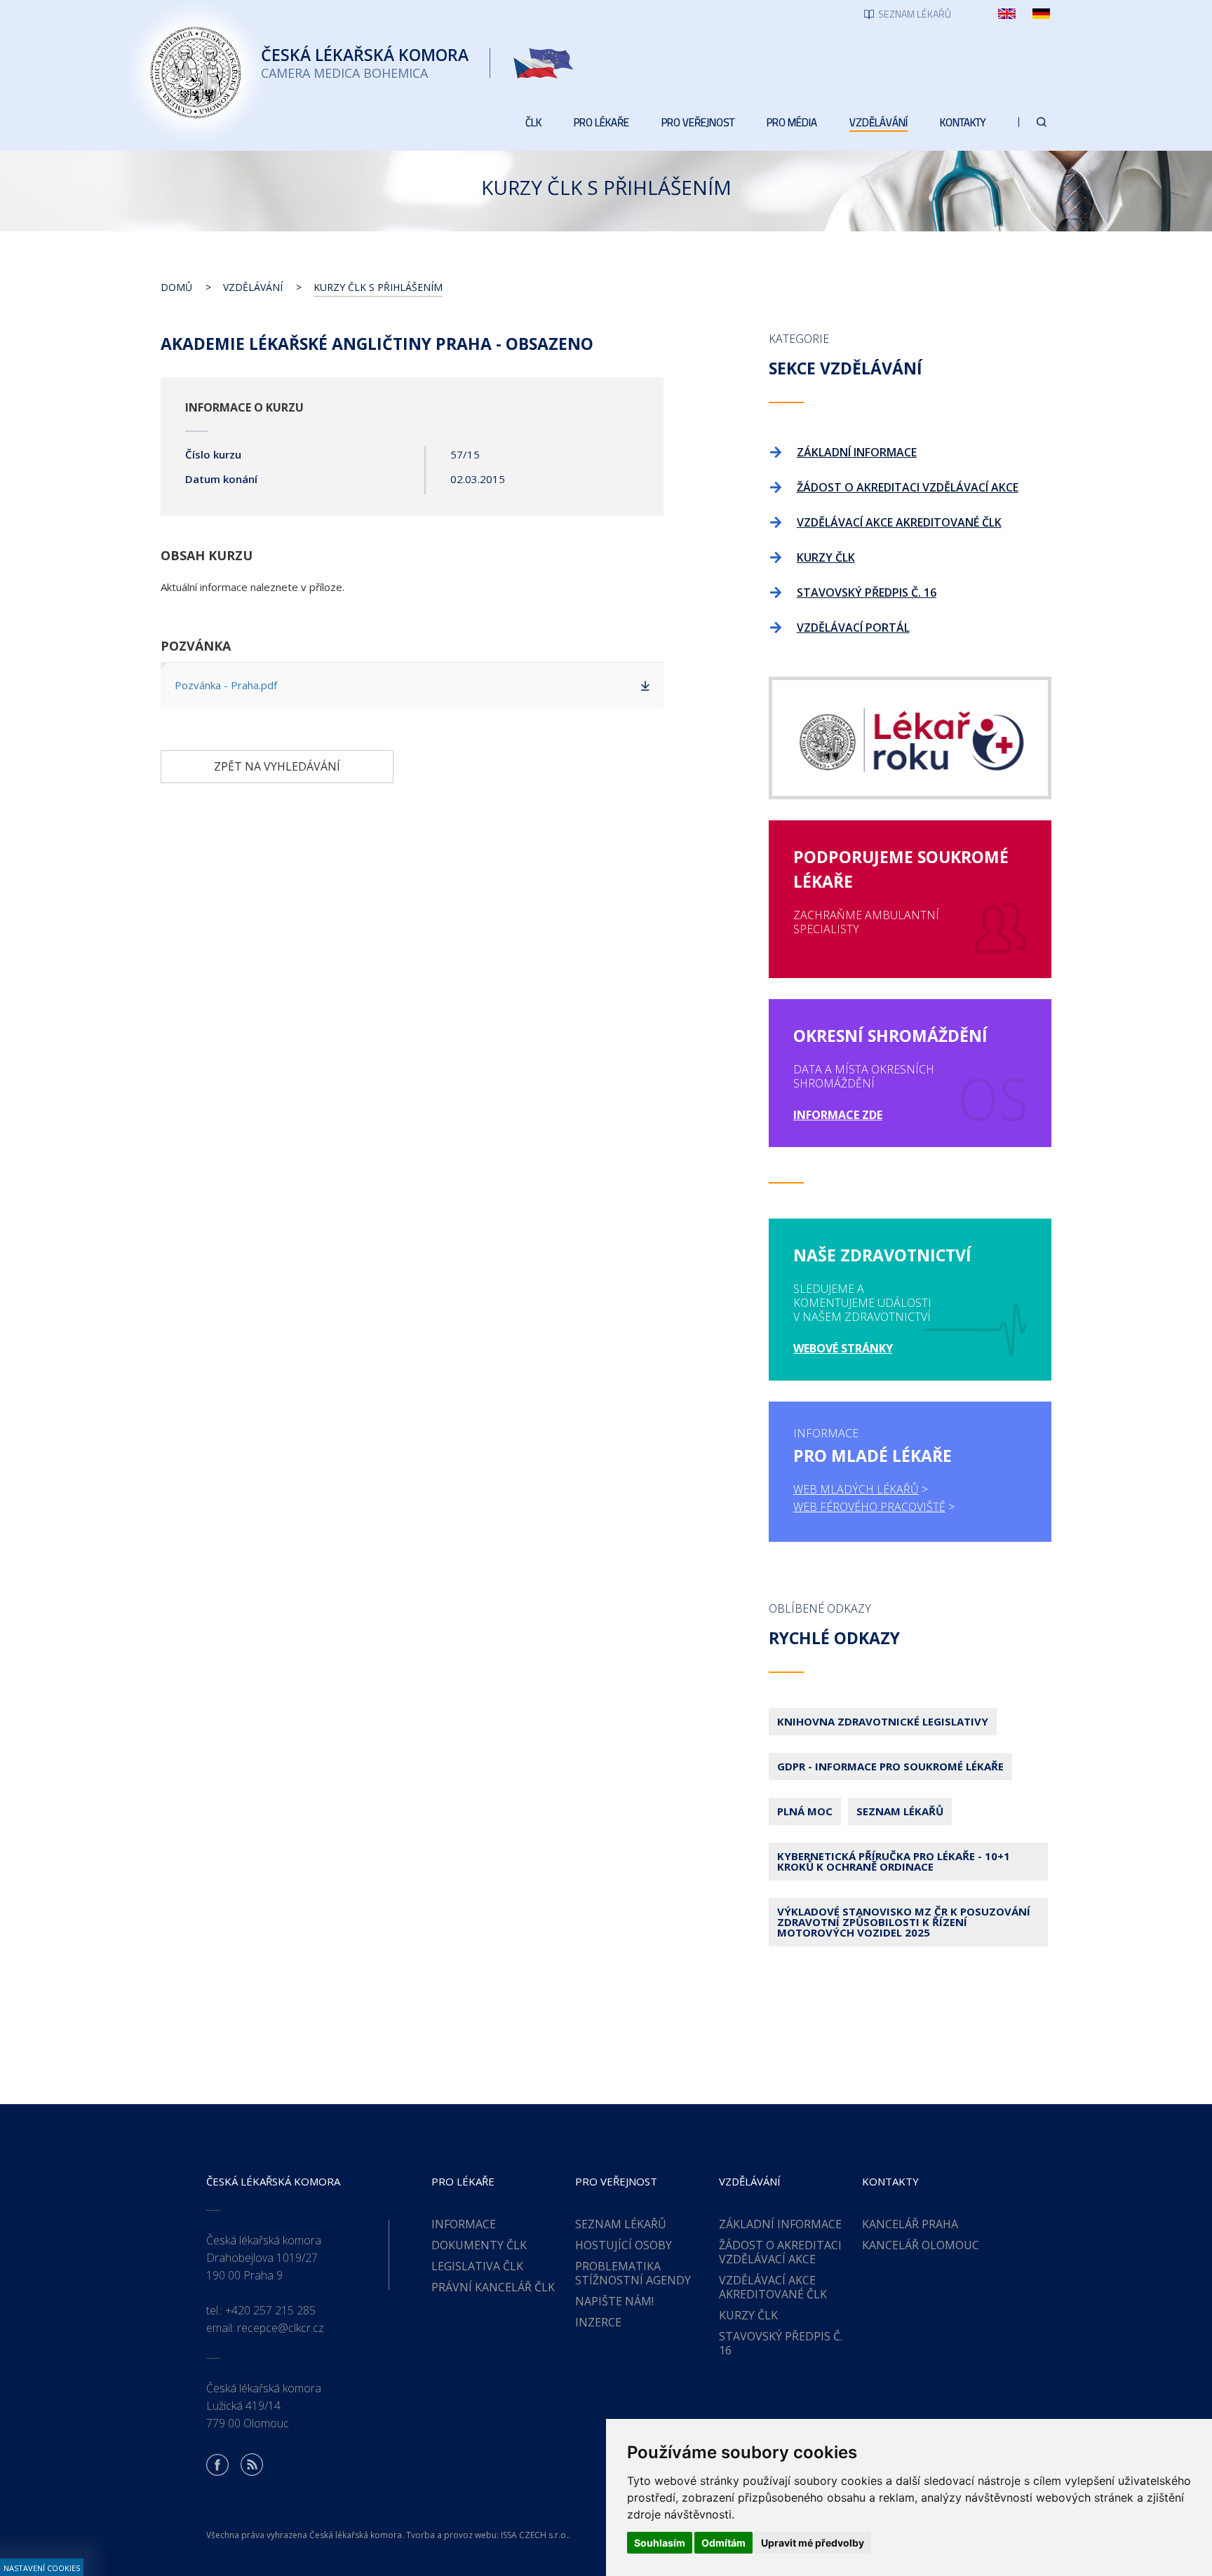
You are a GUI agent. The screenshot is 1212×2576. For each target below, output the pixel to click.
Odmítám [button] (723, 2543)
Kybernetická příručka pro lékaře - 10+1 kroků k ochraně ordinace (894, 1861)
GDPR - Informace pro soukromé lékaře (890, 1766)
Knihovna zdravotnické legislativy (883, 1721)
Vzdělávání (253, 287)
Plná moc (805, 1811)
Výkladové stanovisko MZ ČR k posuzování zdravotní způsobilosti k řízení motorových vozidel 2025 (904, 1922)
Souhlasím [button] (660, 2543)
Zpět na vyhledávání (277, 766)
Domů (176, 287)
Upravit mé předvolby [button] (813, 2543)
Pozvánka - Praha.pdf (226, 685)
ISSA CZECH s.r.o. (534, 2535)
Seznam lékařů (900, 1811)
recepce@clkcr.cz (281, 2328)
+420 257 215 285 (270, 2310)
